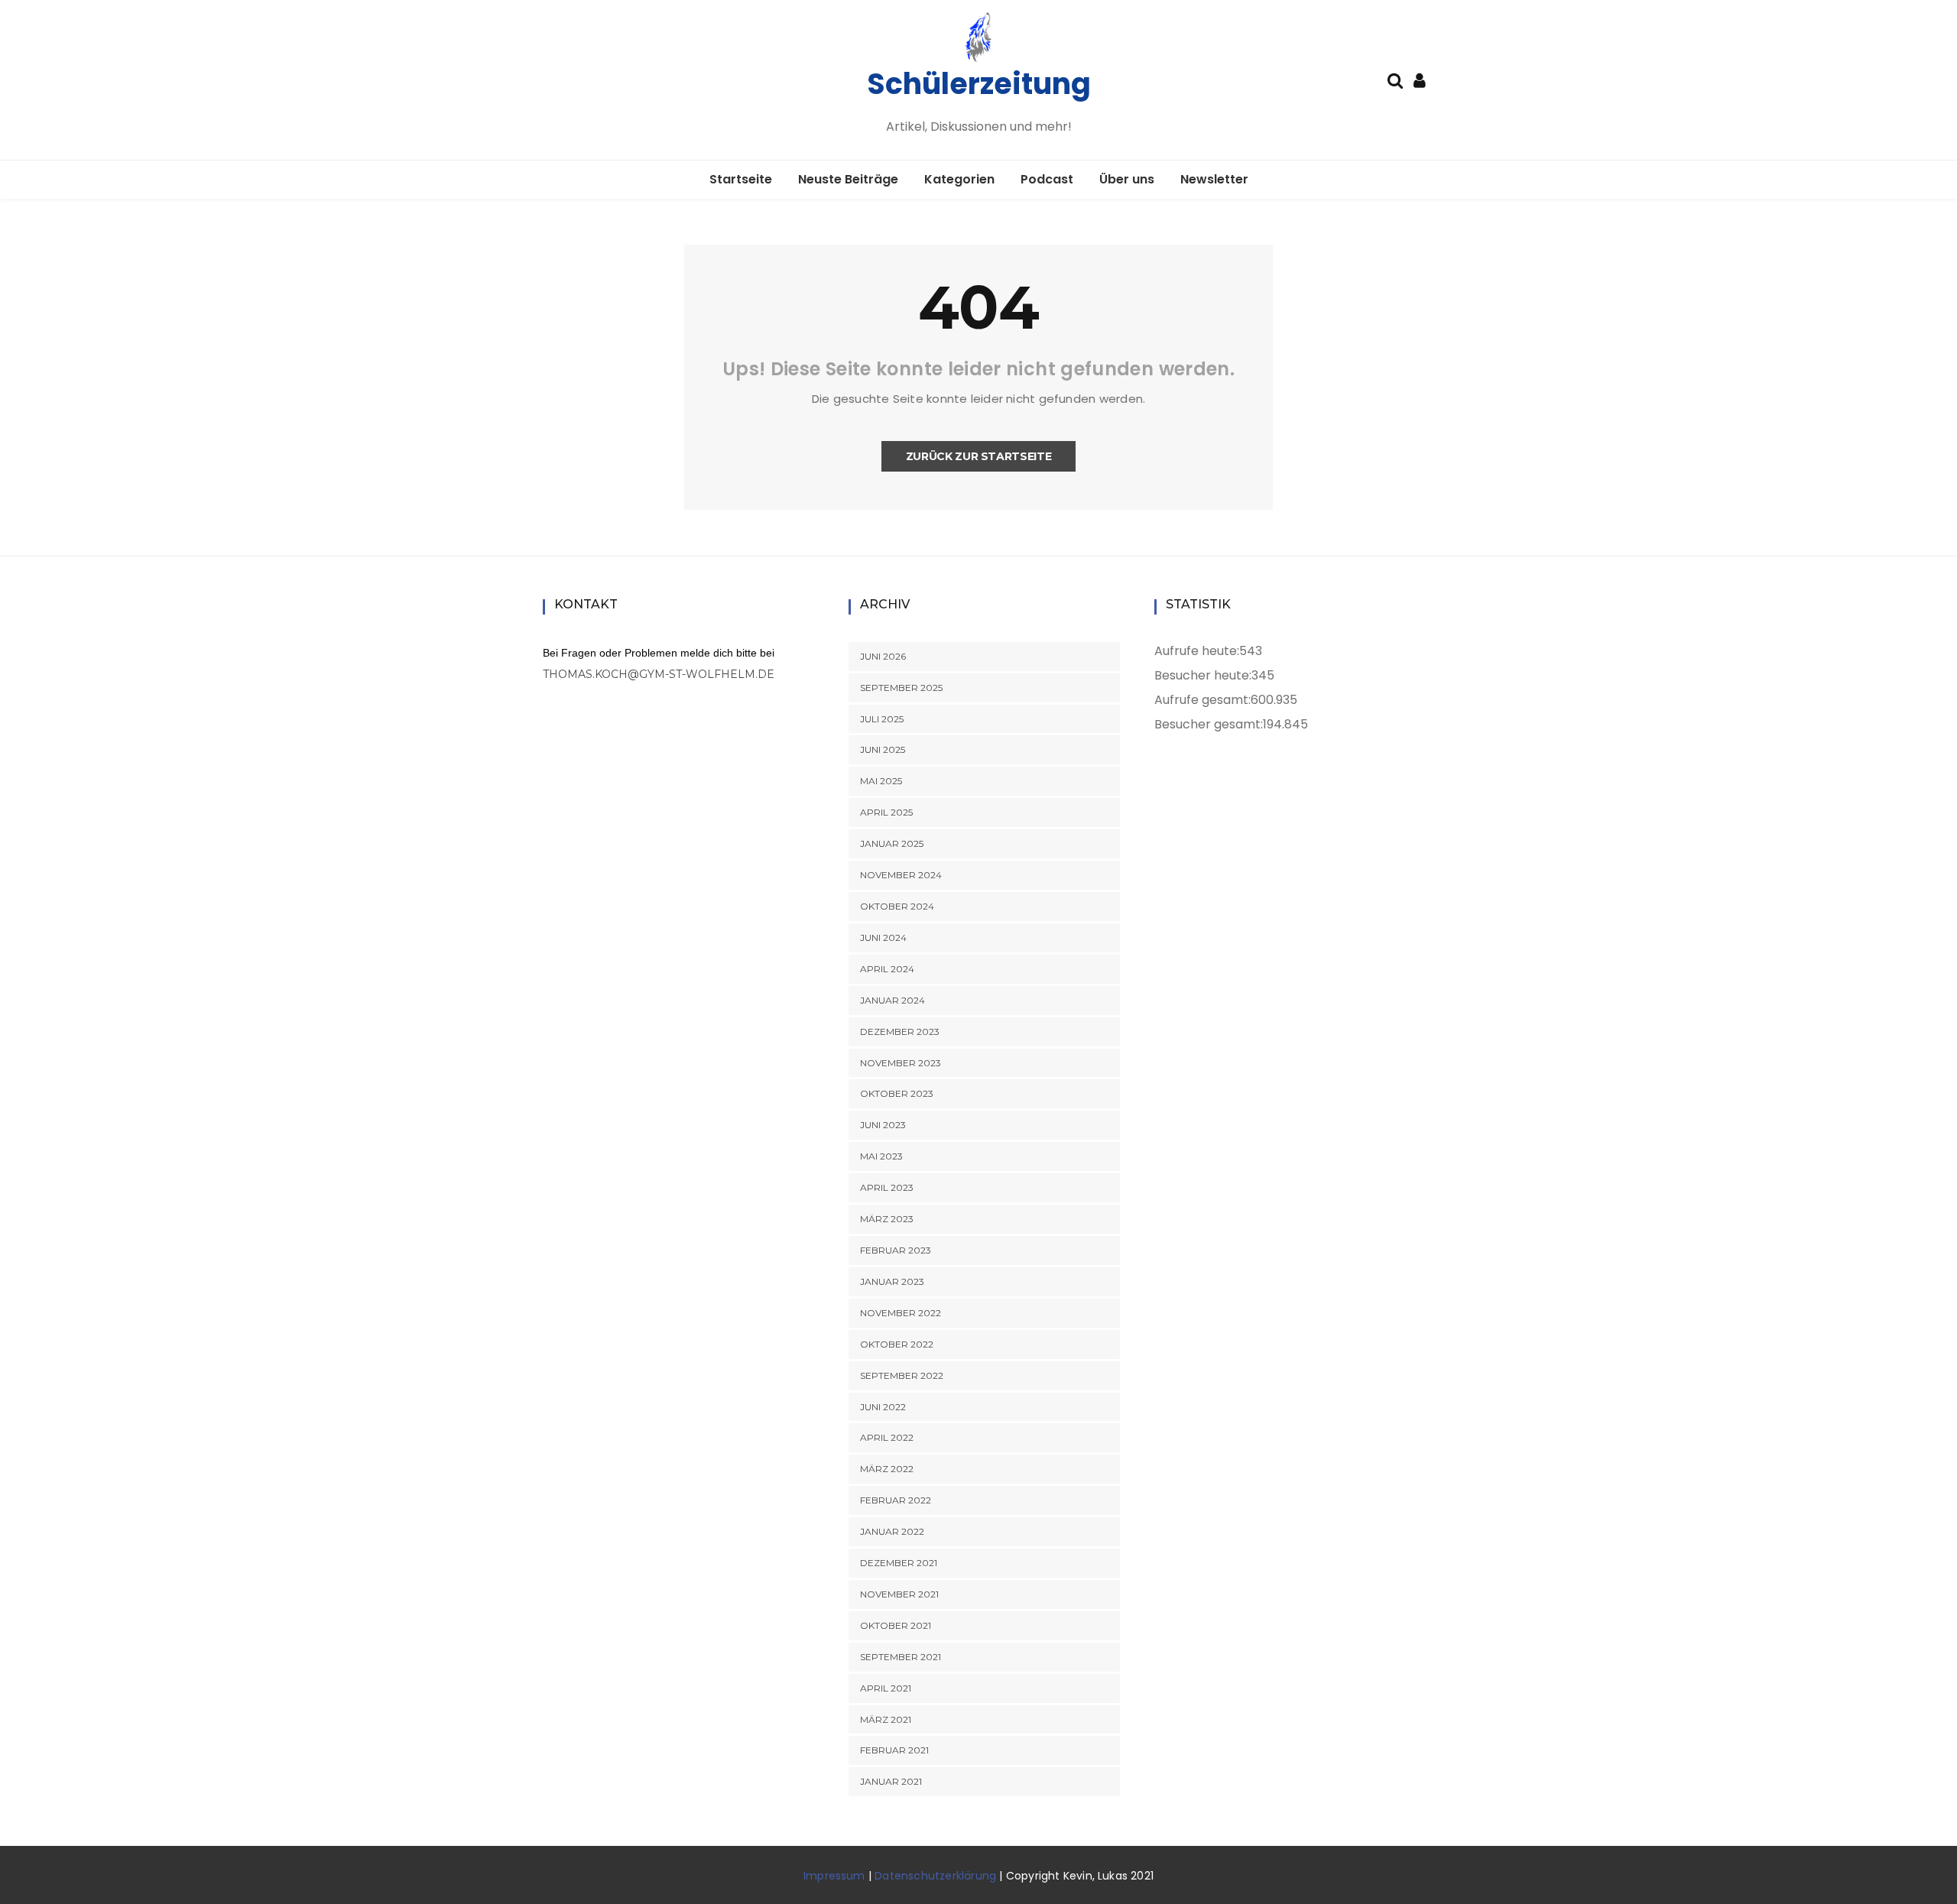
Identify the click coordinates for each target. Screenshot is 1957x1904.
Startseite (741, 179)
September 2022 (902, 1375)
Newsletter (1214, 179)
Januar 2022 (892, 1531)
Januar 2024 (892, 1000)
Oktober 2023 (897, 1093)
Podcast (1047, 179)
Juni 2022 (883, 1407)
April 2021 (886, 1688)
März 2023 (887, 1219)
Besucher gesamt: (1209, 724)
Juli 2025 (882, 719)
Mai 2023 (881, 1156)
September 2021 (901, 1657)
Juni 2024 (883, 937)
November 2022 (901, 1313)
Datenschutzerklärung (935, 1876)
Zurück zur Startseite (979, 456)
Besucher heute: (1203, 675)
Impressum (834, 1876)
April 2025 (886, 812)
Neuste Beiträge (848, 179)
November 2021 (899, 1594)
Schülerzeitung (979, 84)
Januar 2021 (891, 1781)
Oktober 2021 (896, 1625)
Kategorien (959, 179)
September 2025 (901, 688)
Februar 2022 (896, 1500)
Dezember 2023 (900, 1031)
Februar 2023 (896, 1250)
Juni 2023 (883, 1125)
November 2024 (901, 875)
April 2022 (887, 1437)
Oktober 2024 (897, 906)
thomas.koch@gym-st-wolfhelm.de (659, 674)
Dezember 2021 (899, 1563)
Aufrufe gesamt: (1202, 700)
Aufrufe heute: (1197, 651)
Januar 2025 (892, 843)
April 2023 (887, 1187)
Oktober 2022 (897, 1344)
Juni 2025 (883, 749)
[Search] (1395, 79)
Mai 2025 (881, 781)
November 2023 (901, 1063)
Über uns (1127, 179)
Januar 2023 (892, 1281)
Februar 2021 (894, 1750)
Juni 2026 (883, 656)
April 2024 (887, 969)
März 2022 (887, 1469)
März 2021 (886, 1719)
